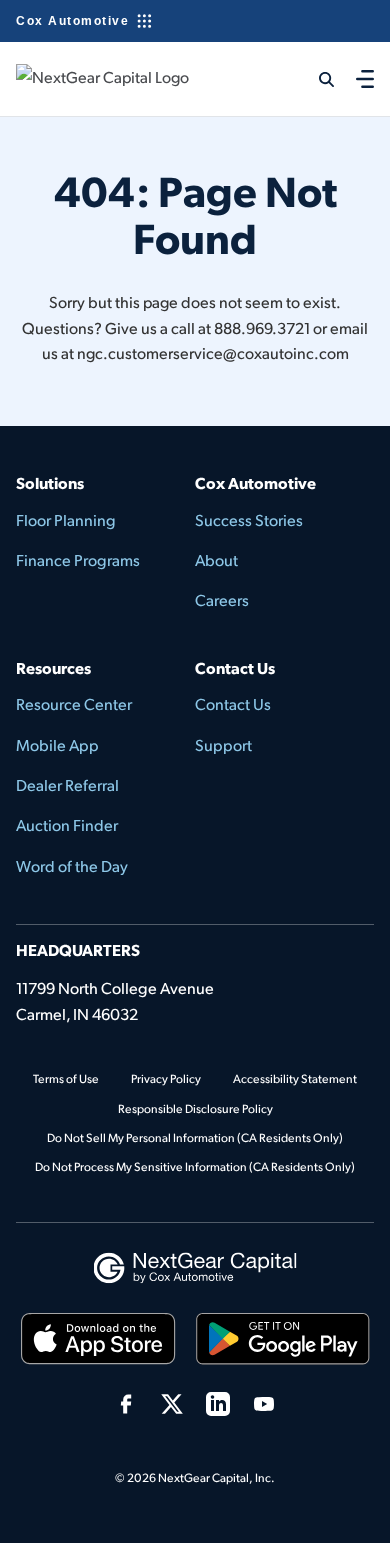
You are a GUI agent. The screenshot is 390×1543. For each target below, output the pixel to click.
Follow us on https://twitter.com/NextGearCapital (172, 1404)
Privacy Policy (166, 1078)
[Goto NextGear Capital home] (195, 1265)
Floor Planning (66, 519)
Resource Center (74, 703)
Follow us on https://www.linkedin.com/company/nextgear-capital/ (218, 1404)
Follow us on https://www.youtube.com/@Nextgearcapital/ (264, 1404)
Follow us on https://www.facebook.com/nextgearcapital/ (126, 1404)
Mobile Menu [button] (365, 78)
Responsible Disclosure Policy (195, 1108)
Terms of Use (66, 1078)
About (216, 559)
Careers (222, 599)
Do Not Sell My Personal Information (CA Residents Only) (195, 1137)
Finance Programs (78, 559)
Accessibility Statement (295, 1078)
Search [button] (314, 79)
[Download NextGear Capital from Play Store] (283, 1342)
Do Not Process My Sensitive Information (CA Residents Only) (195, 1166)
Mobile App (57, 744)
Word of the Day (72, 865)
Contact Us (233, 703)
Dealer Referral (67, 784)
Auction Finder (67, 824)
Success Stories (249, 519)
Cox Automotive (72, 21)
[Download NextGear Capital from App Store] (98, 1342)
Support (223, 744)
